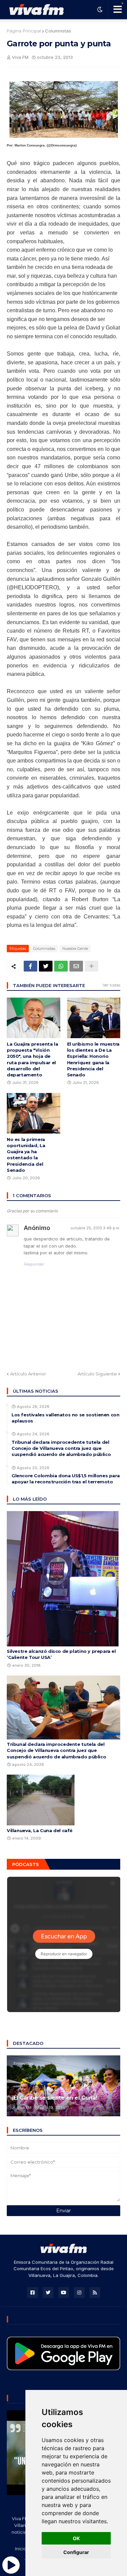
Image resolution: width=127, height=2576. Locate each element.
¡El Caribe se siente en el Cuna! (55, 2098)
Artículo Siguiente (97, 1374)
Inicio (21, 2549)
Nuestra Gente (75, 949)
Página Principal (24, 31)
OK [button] (76, 2538)
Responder (34, 1264)
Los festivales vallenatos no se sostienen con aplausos (65, 1418)
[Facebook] (30, 966)
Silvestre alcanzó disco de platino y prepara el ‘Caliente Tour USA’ (61, 1654)
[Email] (76, 966)
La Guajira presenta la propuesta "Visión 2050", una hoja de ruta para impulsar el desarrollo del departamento (32, 1059)
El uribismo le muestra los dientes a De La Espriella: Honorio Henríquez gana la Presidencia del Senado (93, 1059)
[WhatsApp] (61, 966)
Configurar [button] (76, 2552)
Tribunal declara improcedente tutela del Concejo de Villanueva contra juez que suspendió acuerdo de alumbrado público (61, 1448)
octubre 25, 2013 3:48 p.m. (95, 1228)
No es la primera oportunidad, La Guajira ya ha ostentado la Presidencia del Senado (26, 1155)
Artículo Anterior (28, 1374)
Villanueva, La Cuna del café (40, 1830)
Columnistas (58, 31)
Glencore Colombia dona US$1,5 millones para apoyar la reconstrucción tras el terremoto (66, 1479)
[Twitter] (46, 966)
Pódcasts (26, 1864)
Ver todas (111, 985)
